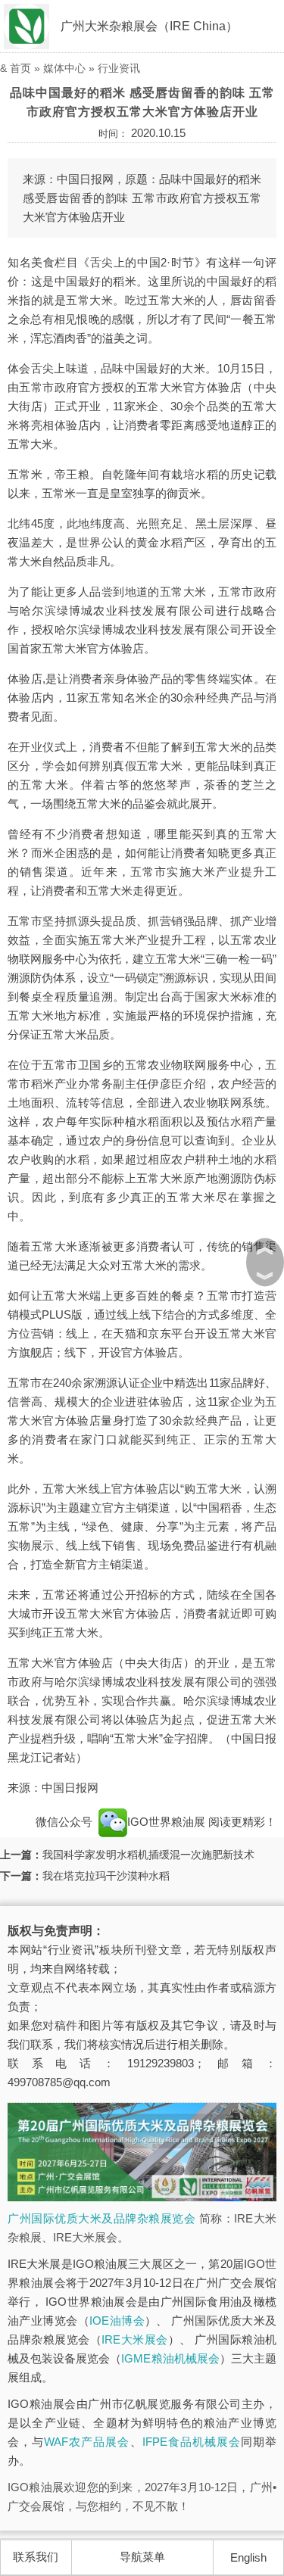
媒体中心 (64, 68)
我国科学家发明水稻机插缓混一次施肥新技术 (148, 1855)
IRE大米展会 (135, 2339)
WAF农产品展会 (87, 2442)
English (248, 2557)
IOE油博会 (117, 2321)
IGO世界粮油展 (168, 1822)
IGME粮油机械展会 (170, 2358)
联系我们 (36, 2557)
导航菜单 (142, 2557)
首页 (20, 68)
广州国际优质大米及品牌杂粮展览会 (101, 2218)
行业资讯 (119, 68)
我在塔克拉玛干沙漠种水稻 (106, 1876)
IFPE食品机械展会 (192, 2442)
